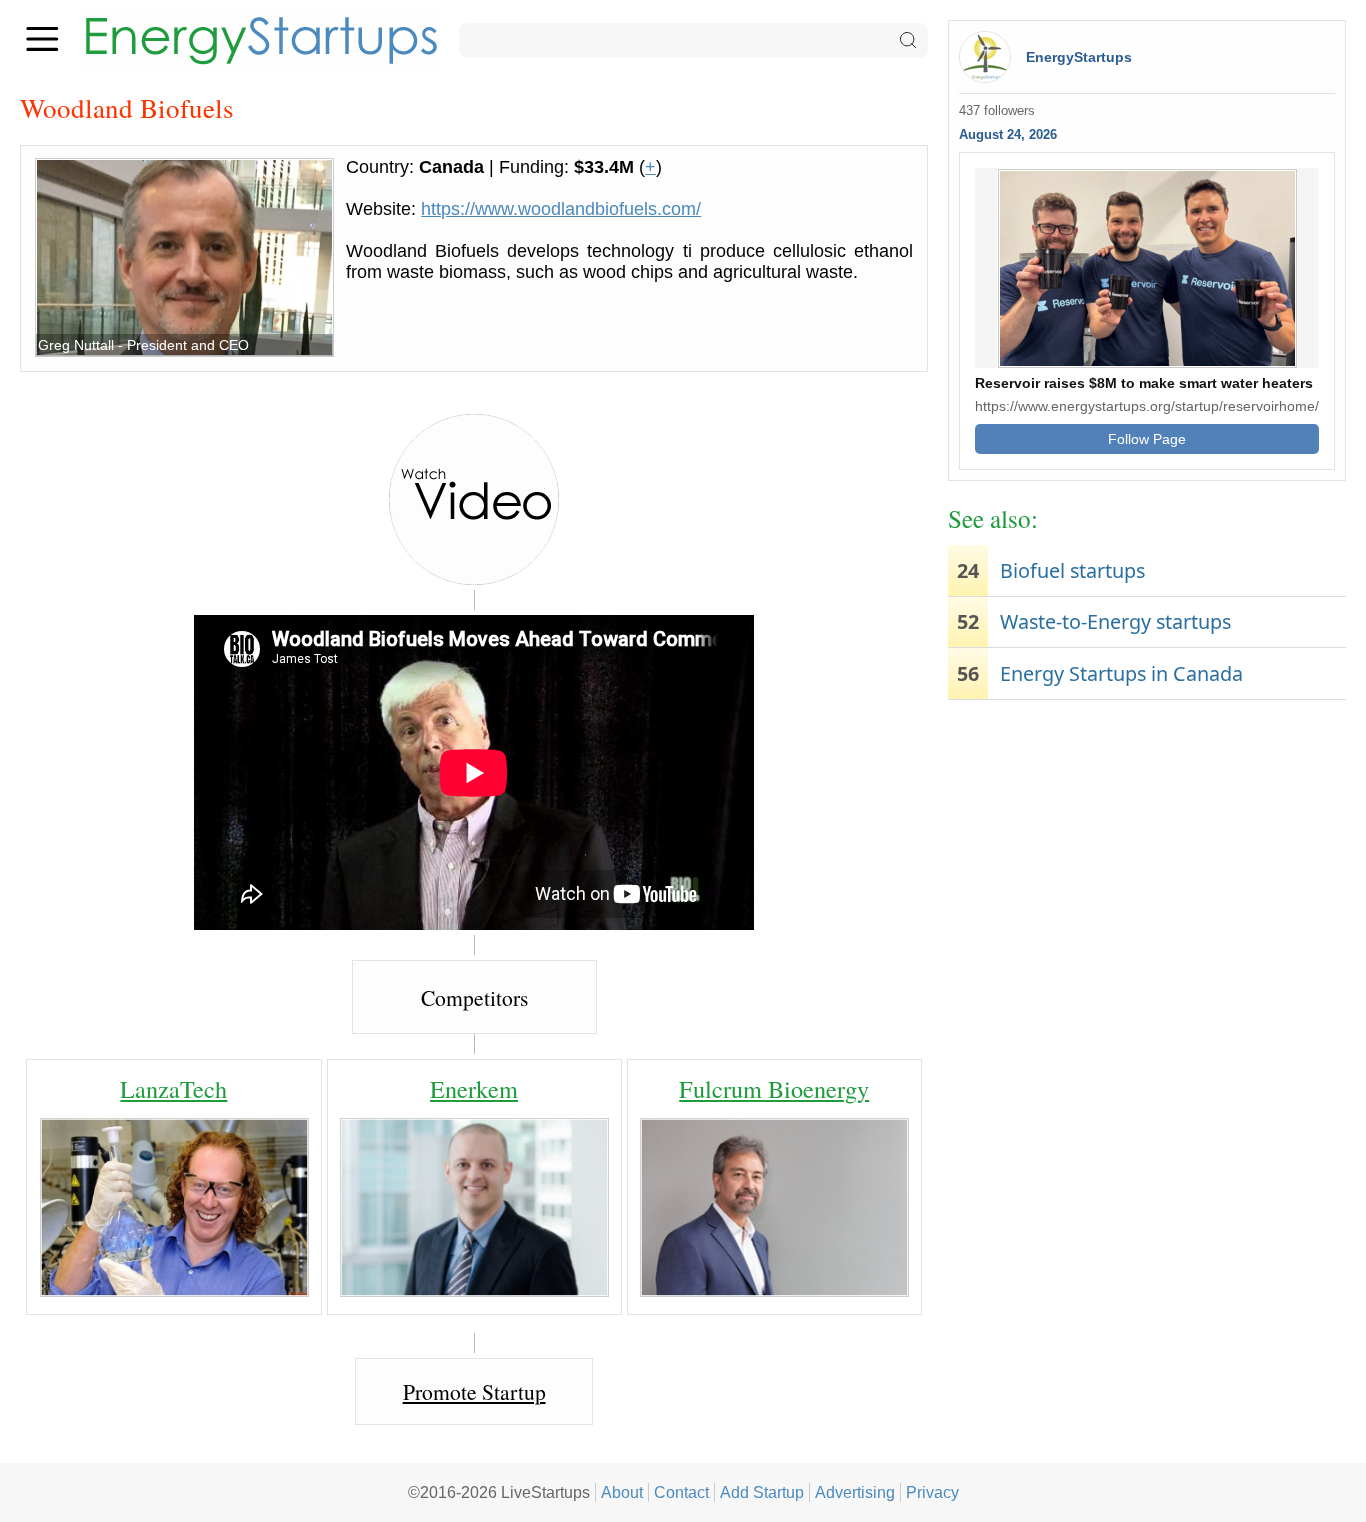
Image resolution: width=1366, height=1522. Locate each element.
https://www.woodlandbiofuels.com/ (561, 209)
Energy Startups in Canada (1121, 673)
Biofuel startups (1072, 570)
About (622, 1492)
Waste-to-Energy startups (1115, 621)
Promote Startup (474, 1391)
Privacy (932, 1492)
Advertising (855, 1492)
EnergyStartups (1079, 57)
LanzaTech (173, 1088)
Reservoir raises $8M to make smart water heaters (1144, 383)
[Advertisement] (1147, 865)
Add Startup (762, 1492)
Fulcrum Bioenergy (774, 1088)
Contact (681, 1492)
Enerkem (474, 1088)
